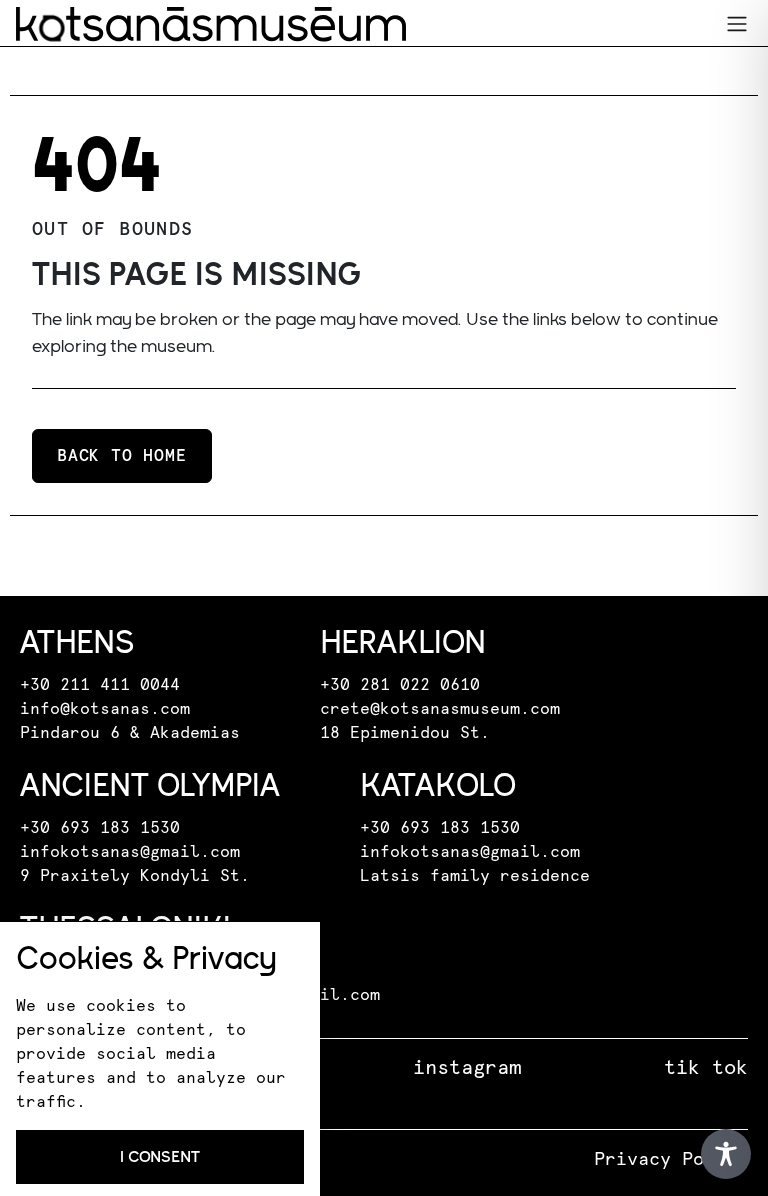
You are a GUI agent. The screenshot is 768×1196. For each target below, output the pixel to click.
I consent (160, 1156)
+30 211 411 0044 (100, 685)
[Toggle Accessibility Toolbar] (726, 1154)
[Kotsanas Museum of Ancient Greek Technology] (211, 24)
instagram (467, 1068)
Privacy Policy (671, 1160)
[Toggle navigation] (737, 24)
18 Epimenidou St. (405, 733)
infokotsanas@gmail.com (130, 852)
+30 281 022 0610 (400, 685)
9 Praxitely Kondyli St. (135, 876)
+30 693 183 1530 (100, 828)
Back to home (122, 456)
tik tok (706, 1068)
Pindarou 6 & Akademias (130, 733)
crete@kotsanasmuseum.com (440, 709)
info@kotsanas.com (105, 709)
